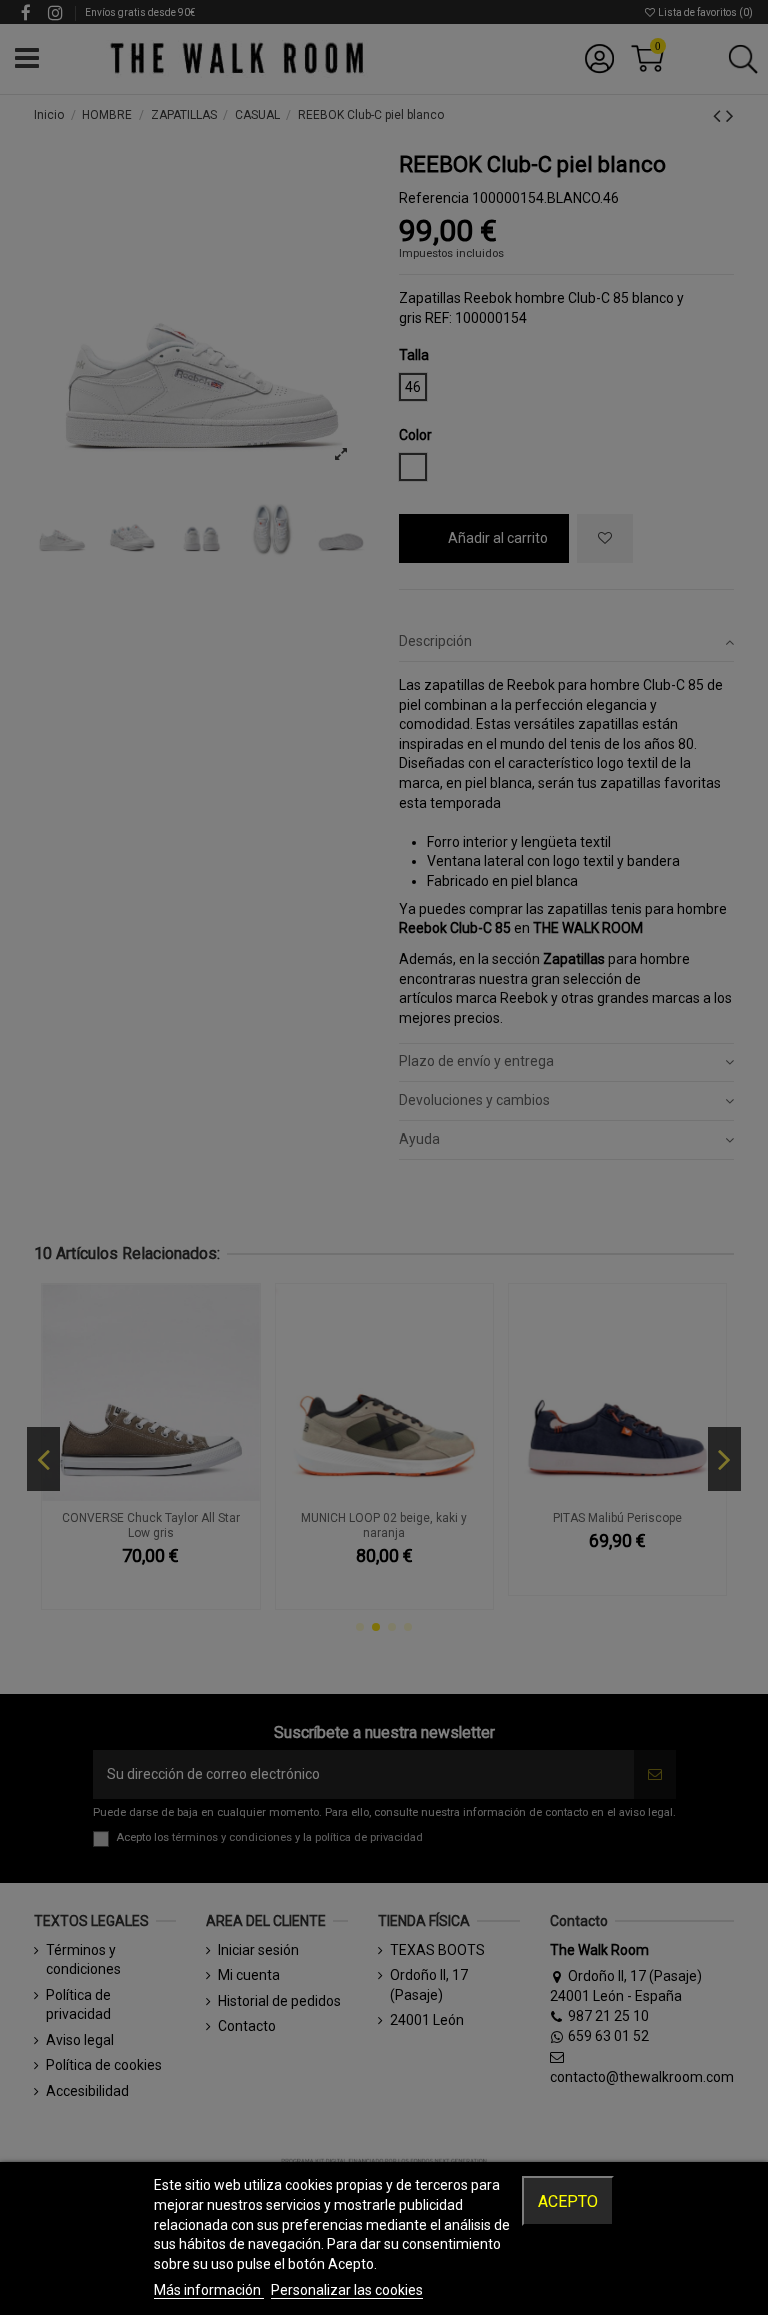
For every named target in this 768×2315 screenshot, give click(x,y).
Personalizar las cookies (347, 2290)
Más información (209, 2290)
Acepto (568, 2201)
